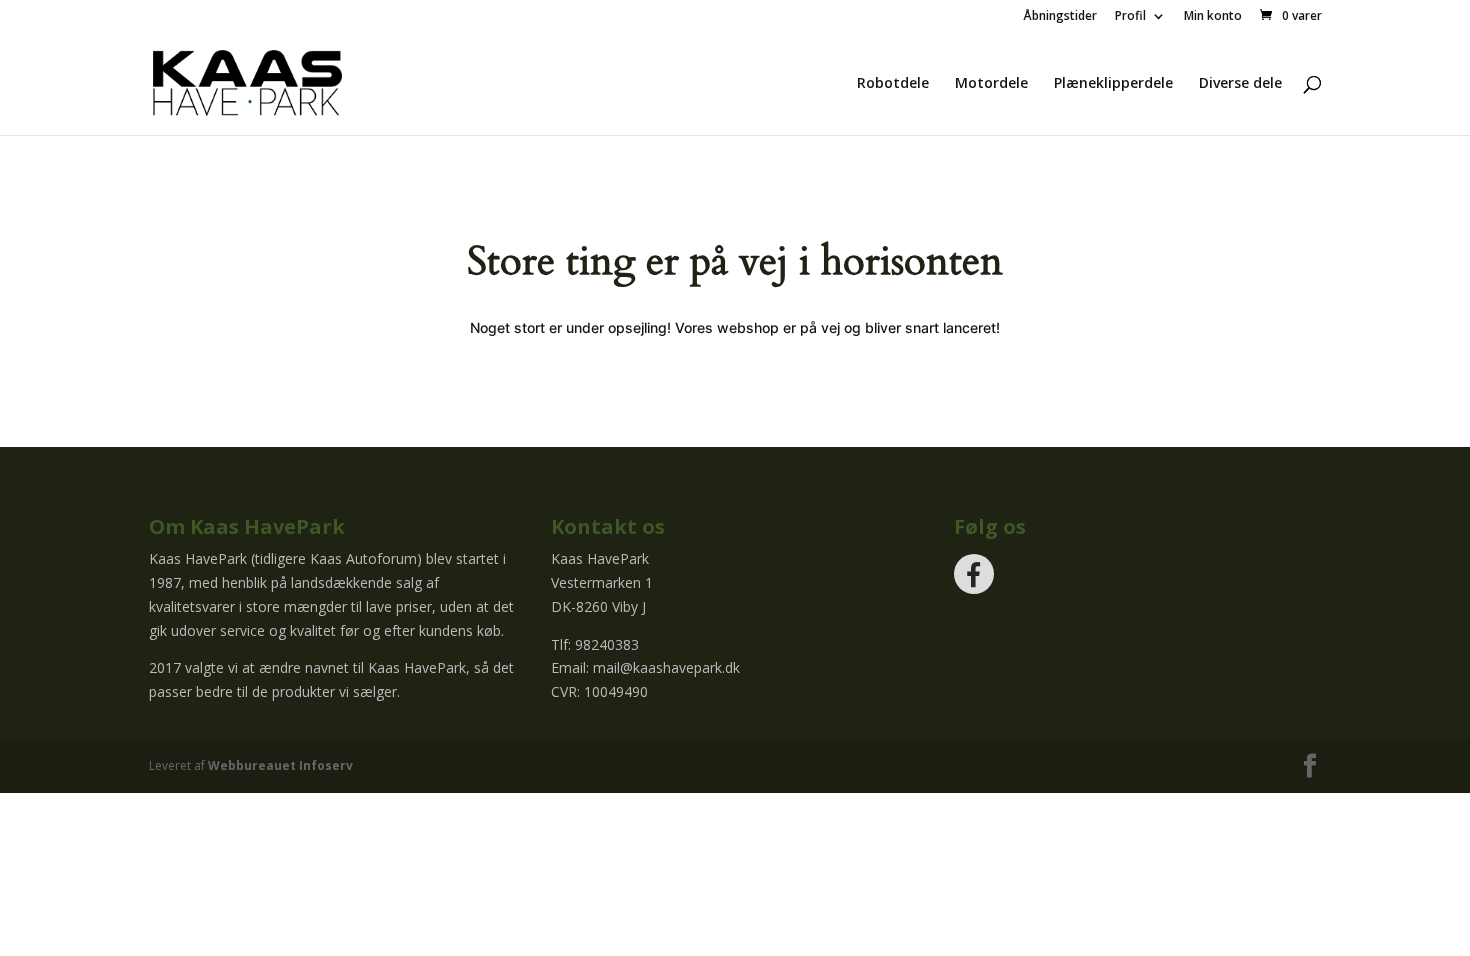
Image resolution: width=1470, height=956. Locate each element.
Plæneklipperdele (1113, 84)
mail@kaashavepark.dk (666, 667)
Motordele (991, 84)
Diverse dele (1240, 84)
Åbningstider (1060, 17)
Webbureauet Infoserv (280, 765)
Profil (1130, 17)
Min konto (1213, 17)
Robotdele (893, 84)
